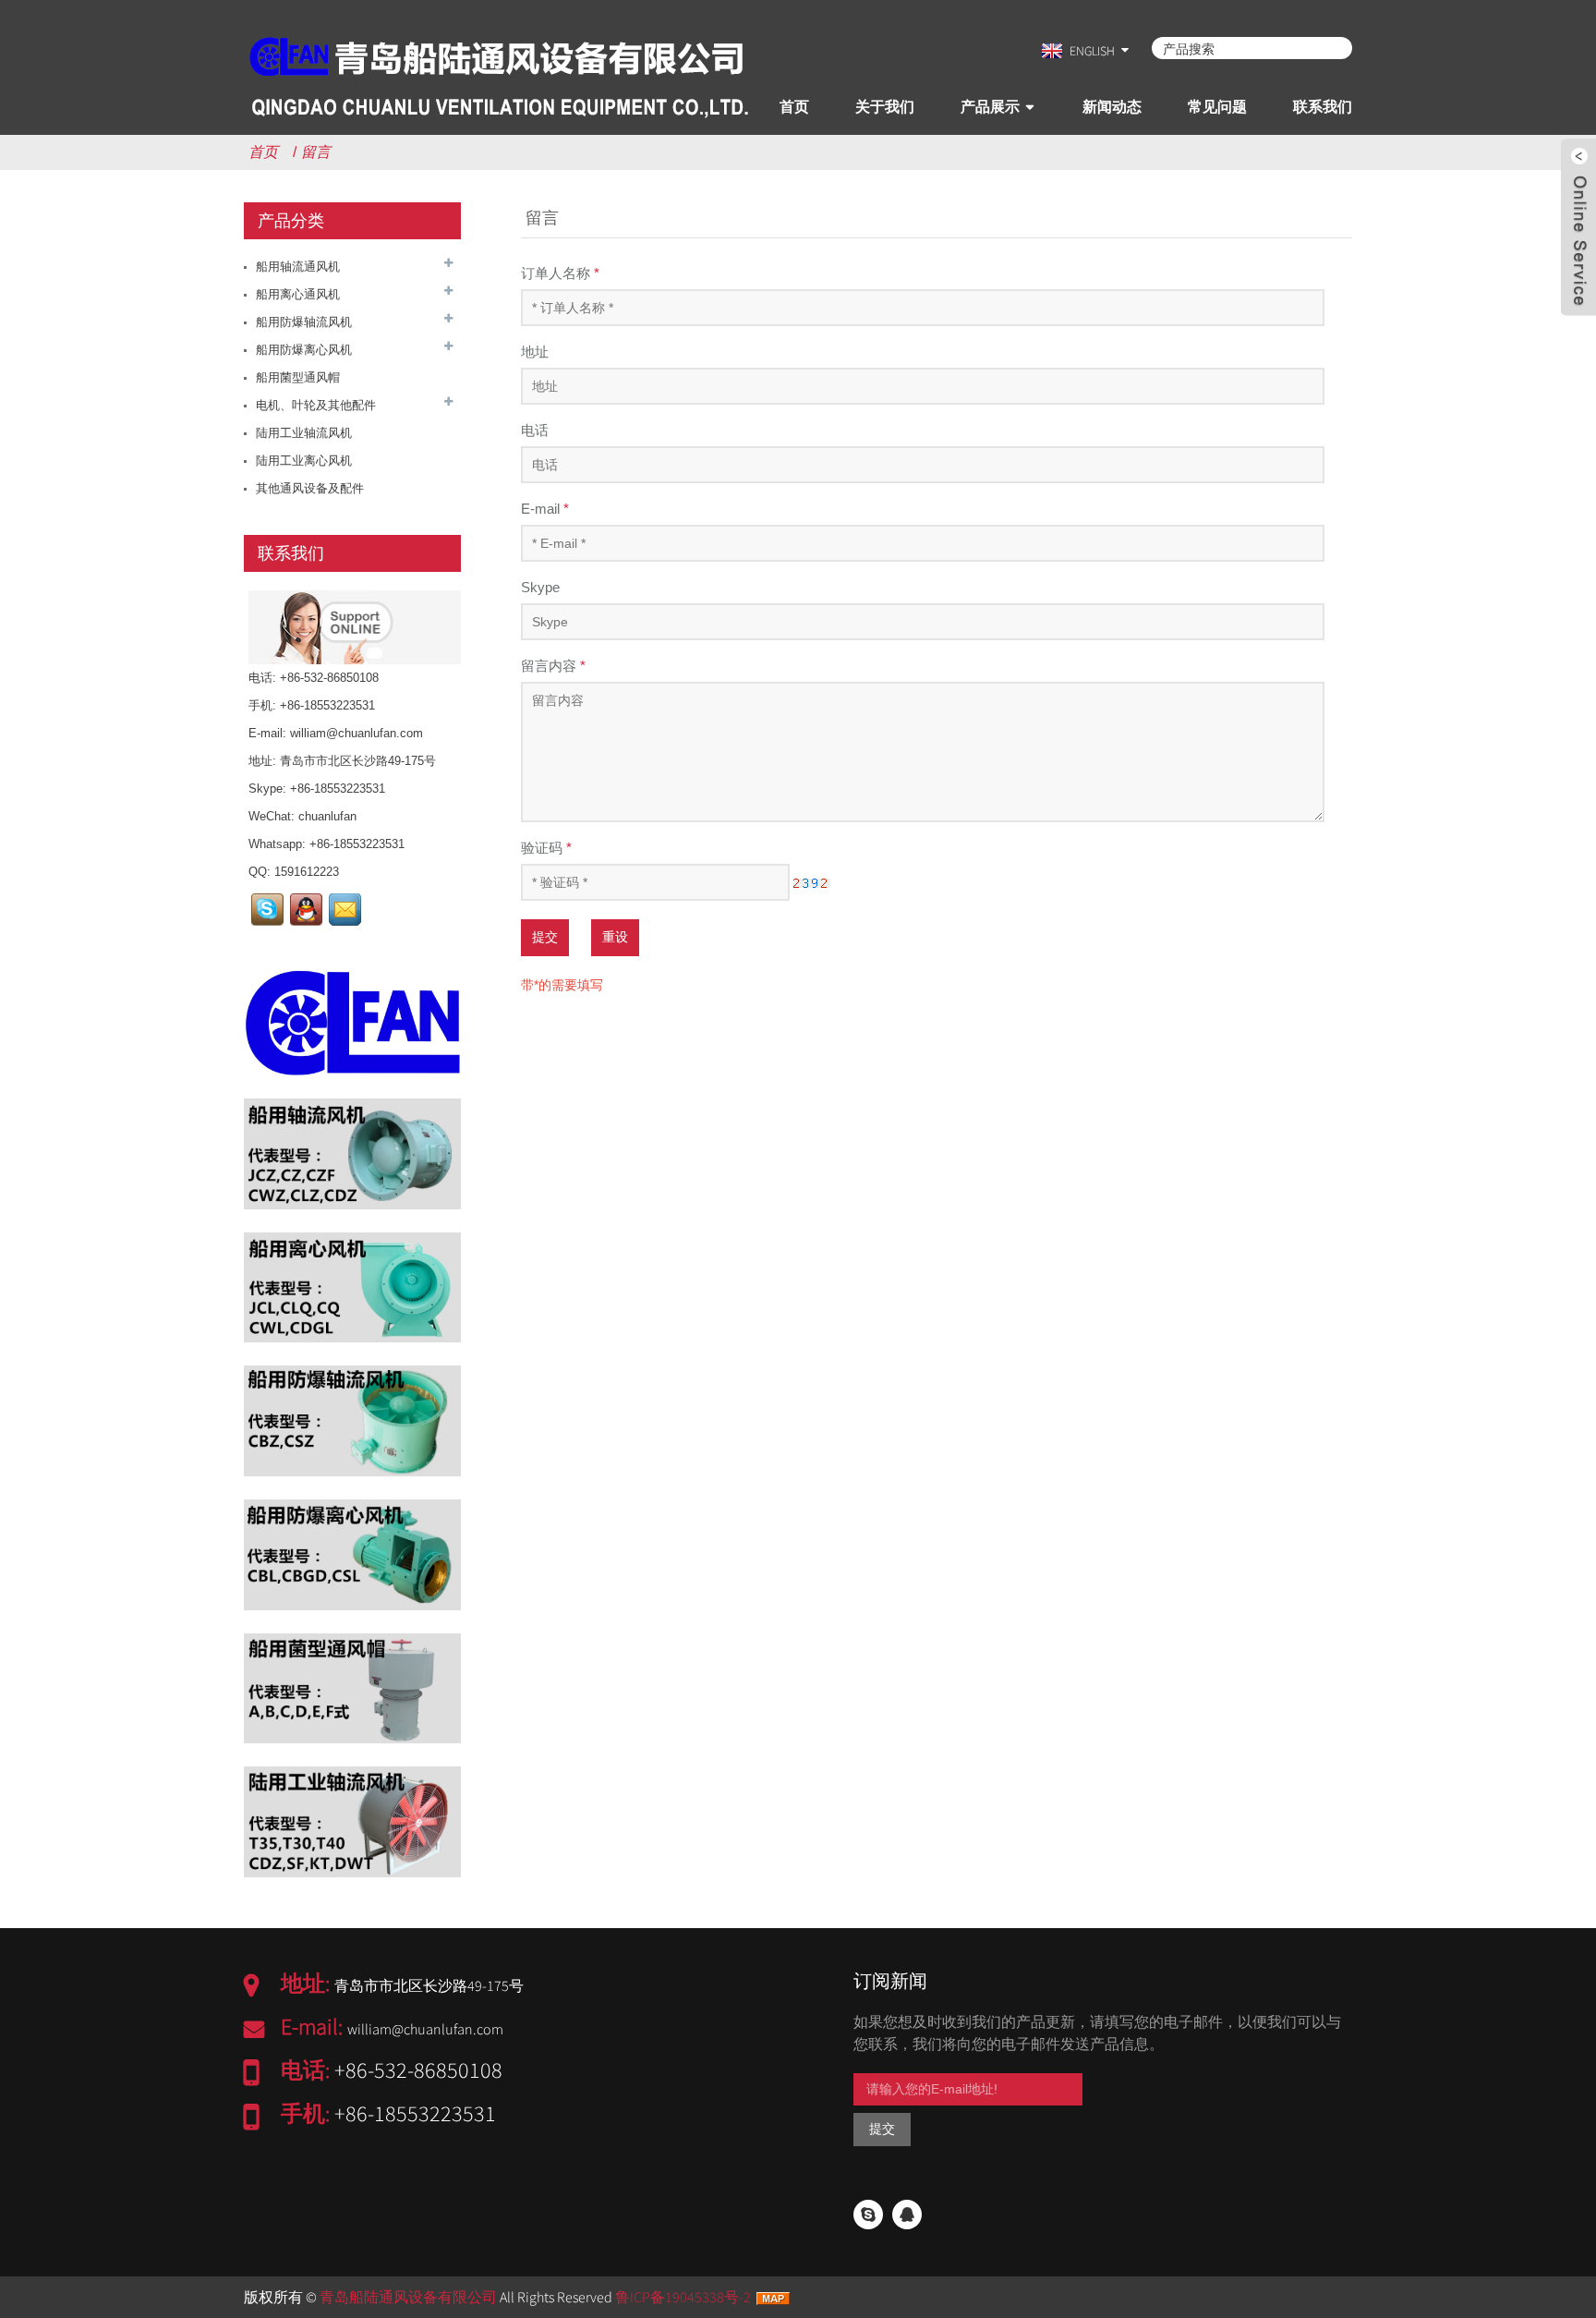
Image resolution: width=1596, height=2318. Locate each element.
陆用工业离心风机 (304, 461)
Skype (540, 587)
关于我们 (885, 107)
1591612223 (307, 872)
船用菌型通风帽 (298, 377)
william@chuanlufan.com (357, 733)
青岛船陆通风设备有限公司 (408, 2297)
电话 (535, 430)
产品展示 (990, 107)
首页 (794, 107)
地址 (535, 352)
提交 (545, 937)
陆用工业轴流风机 (304, 433)
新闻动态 (1112, 107)
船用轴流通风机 (298, 267)
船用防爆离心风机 (304, 350)
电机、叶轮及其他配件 (316, 405)
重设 (615, 937)
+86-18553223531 (338, 789)
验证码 (546, 848)
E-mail (545, 509)
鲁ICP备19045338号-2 (683, 2297)
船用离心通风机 (298, 294)
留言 (316, 152)
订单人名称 (560, 273)
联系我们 (1323, 107)
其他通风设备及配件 (310, 488)
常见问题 (1217, 107)
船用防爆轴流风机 (304, 322)
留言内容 (553, 666)
